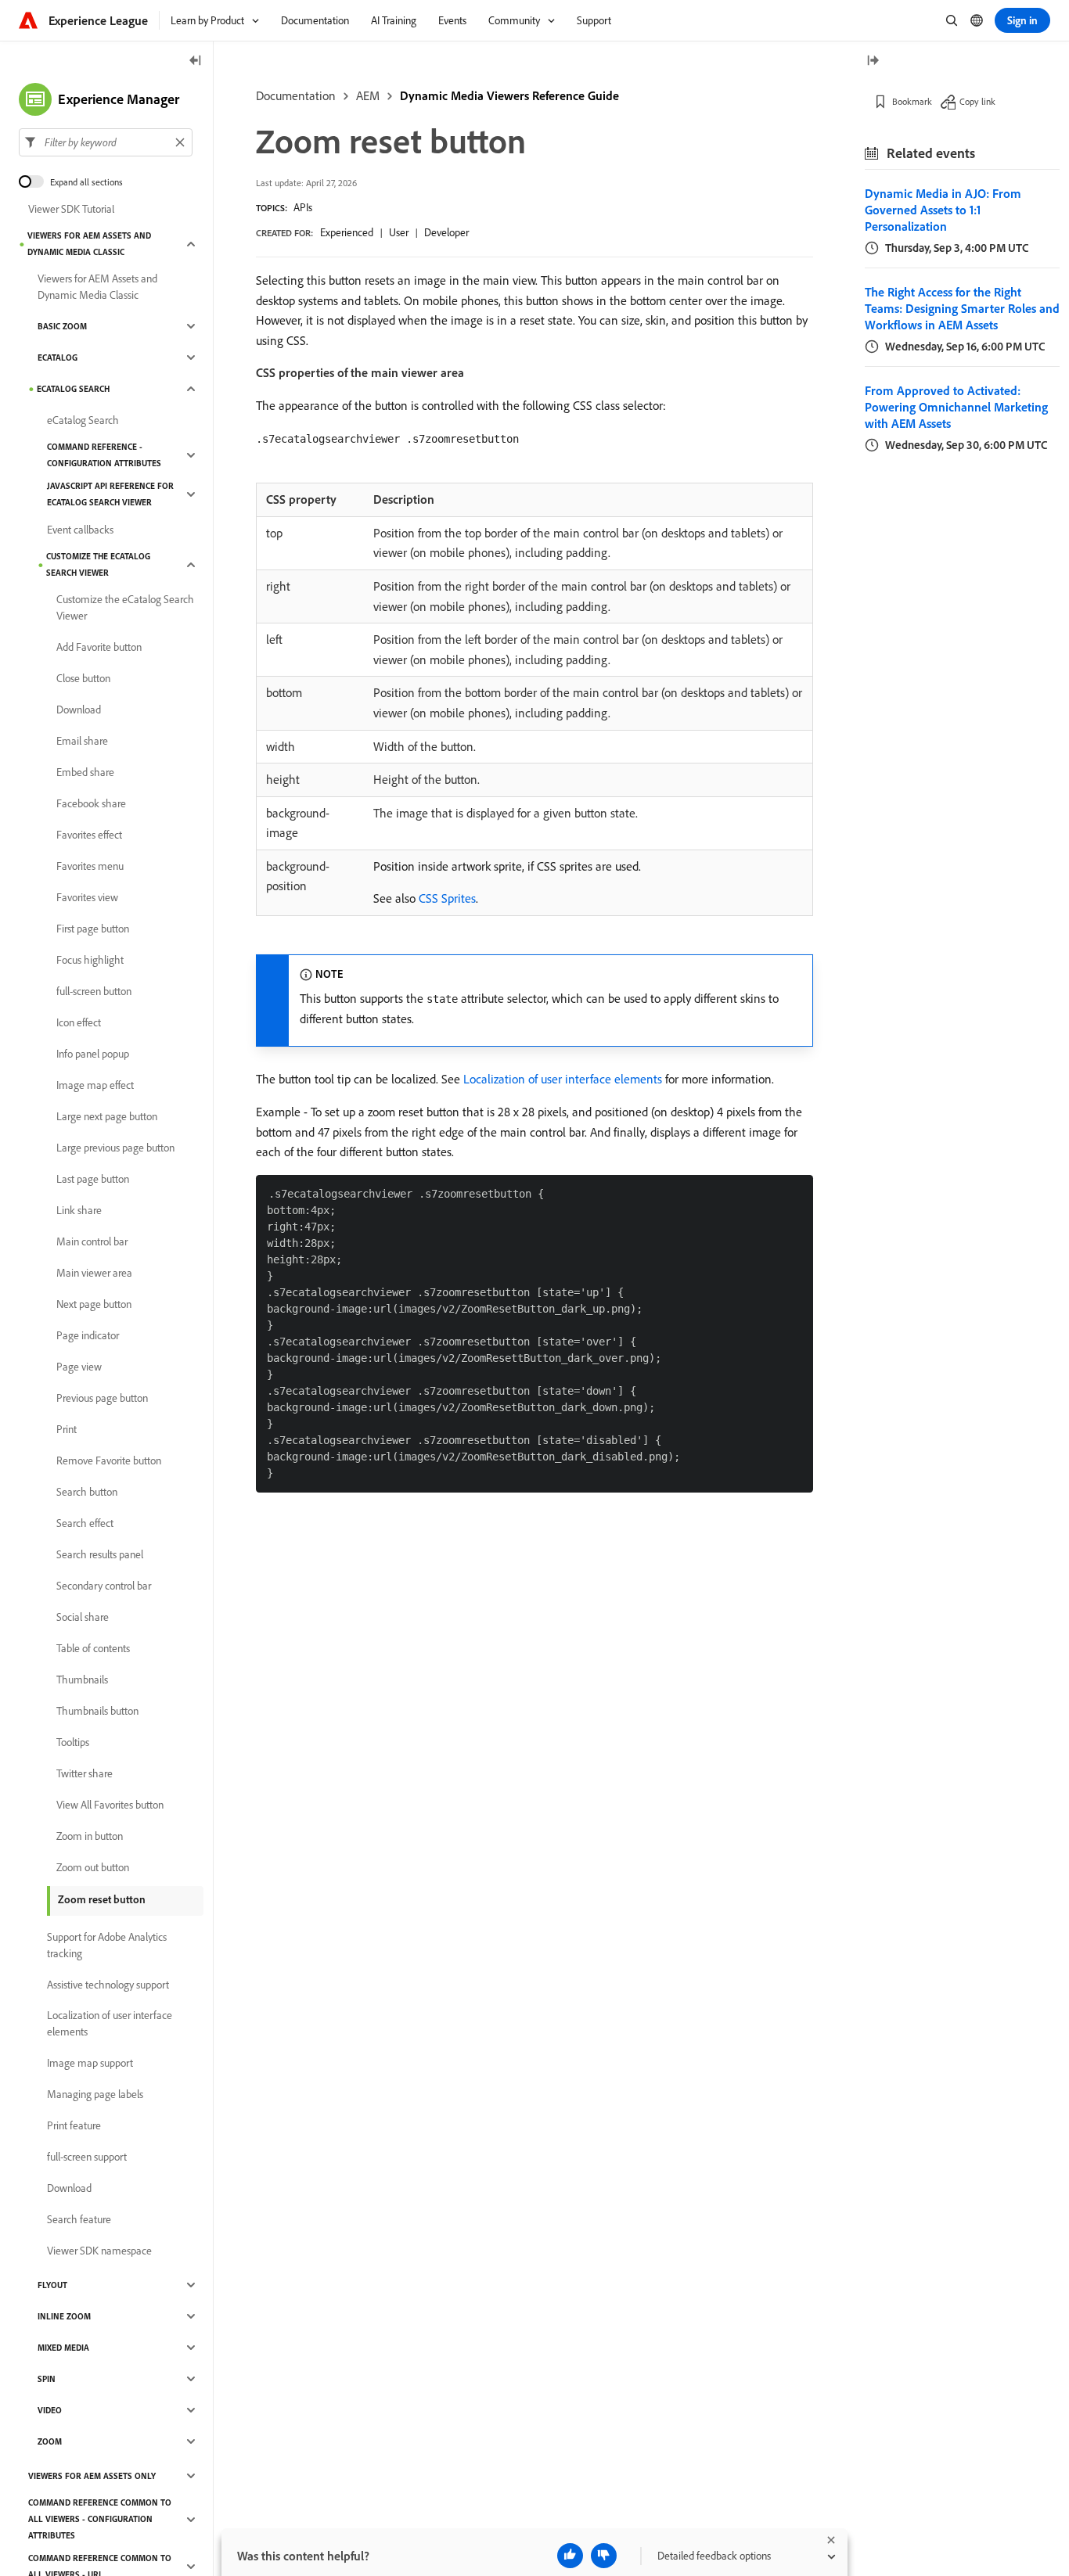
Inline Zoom (64, 2316)
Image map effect (95, 1085)
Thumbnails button (97, 1711)
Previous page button (102, 1398)
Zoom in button (90, 1836)
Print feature (74, 2125)
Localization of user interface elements (563, 1079)
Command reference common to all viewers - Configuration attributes (100, 2519)
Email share (82, 741)
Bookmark (912, 101)
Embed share (85, 772)
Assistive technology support (108, 1985)
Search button (87, 1492)
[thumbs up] (570, 2556)
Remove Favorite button (109, 1460)
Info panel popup (93, 1054)
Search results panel (100, 1554)
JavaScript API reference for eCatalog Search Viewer (110, 494)
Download (79, 710)
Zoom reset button (102, 1899)
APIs (303, 207)
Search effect (85, 1523)
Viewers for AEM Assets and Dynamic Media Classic (89, 244)
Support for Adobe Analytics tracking (107, 1945)
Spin (47, 2379)
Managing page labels (95, 2094)
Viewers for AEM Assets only (92, 2476)
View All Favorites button (110, 1805)
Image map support (90, 2063)
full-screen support (87, 2157)
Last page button (93, 1179)
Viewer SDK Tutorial (71, 209)
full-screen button (94, 991)
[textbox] (106, 142)
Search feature (79, 2219)
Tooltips (73, 1742)
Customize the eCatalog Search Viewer (98, 564)
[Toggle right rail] (873, 61)
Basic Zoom (62, 326)
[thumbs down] (604, 2556)
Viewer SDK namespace (99, 2251)
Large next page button (107, 1116)
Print (67, 1429)
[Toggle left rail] (196, 61)
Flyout (52, 2285)
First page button (93, 929)
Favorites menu (90, 866)
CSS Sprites (447, 898)
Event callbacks (80, 530)
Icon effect (79, 1022)
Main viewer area (94, 1273)
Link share (79, 1210)
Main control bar (92, 1241)
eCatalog (58, 357)
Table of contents (93, 1648)
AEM (368, 95)
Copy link (977, 101)
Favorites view (87, 897)
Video (50, 2410)
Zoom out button (93, 1867)
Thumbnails (82, 1680)
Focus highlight (90, 960)
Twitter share (85, 1773)
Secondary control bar (104, 1586)
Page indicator (88, 1335)
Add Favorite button (99, 647)
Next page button (94, 1304)
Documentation (296, 95)
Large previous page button (115, 1148)
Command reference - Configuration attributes (104, 455)
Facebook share (91, 803)
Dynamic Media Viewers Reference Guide (509, 95)
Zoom (50, 2441)
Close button (83, 678)
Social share (83, 1617)
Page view (79, 1367)
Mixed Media (63, 2348)
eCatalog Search (73, 389)
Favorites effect (89, 835)
